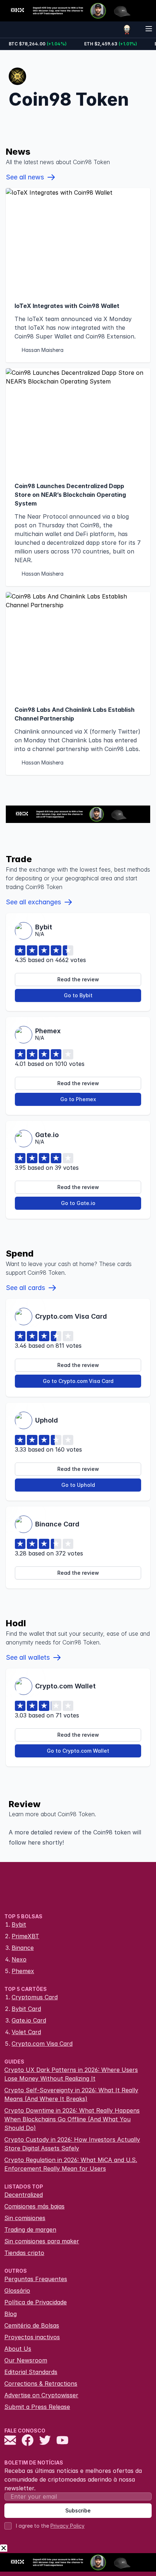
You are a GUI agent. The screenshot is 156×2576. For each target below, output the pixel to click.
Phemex (23, 1971)
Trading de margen (30, 2230)
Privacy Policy (67, 2526)
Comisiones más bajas (34, 2206)
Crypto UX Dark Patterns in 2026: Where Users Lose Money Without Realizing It (71, 2074)
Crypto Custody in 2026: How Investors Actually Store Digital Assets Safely (72, 2144)
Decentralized (24, 2195)
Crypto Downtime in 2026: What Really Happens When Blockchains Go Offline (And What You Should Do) (72, 2119)
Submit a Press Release (37, 2407)
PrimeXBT (25, 1936)
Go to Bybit (78, 995)
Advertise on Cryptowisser (41, 2395)
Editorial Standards (31, 2372)
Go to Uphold (78, 1485)
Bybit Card (26, 2009)
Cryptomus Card (35, 1997)
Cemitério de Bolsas (32, 2325)
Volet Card (26, 2032)
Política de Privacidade (36, 2302)
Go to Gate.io (78, 1203)
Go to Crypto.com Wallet (78, 1751)
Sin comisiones (25, 2218)
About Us (18, 2349)
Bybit (19, 1924)
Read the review (78, 979)
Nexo (19, 1959)
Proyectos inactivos (32, 2337)
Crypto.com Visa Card (42, 2044)
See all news (25, 177)
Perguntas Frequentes (36, 2279)
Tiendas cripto (24, 2253)
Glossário (17, 2291)
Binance (23, 1948)
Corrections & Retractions (41, 2384)
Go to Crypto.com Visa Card (78, 1381)
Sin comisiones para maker (42, 2241)
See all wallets (28, 1657)
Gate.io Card (29, 2020)
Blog (11, 2314)
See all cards (25, 1288)
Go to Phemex (78, 1099)
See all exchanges (33, 902)
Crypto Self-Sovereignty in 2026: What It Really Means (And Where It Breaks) (71, 2094)
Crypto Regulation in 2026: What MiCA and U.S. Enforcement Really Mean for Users (71, 2164)
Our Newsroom (26, 2360)
